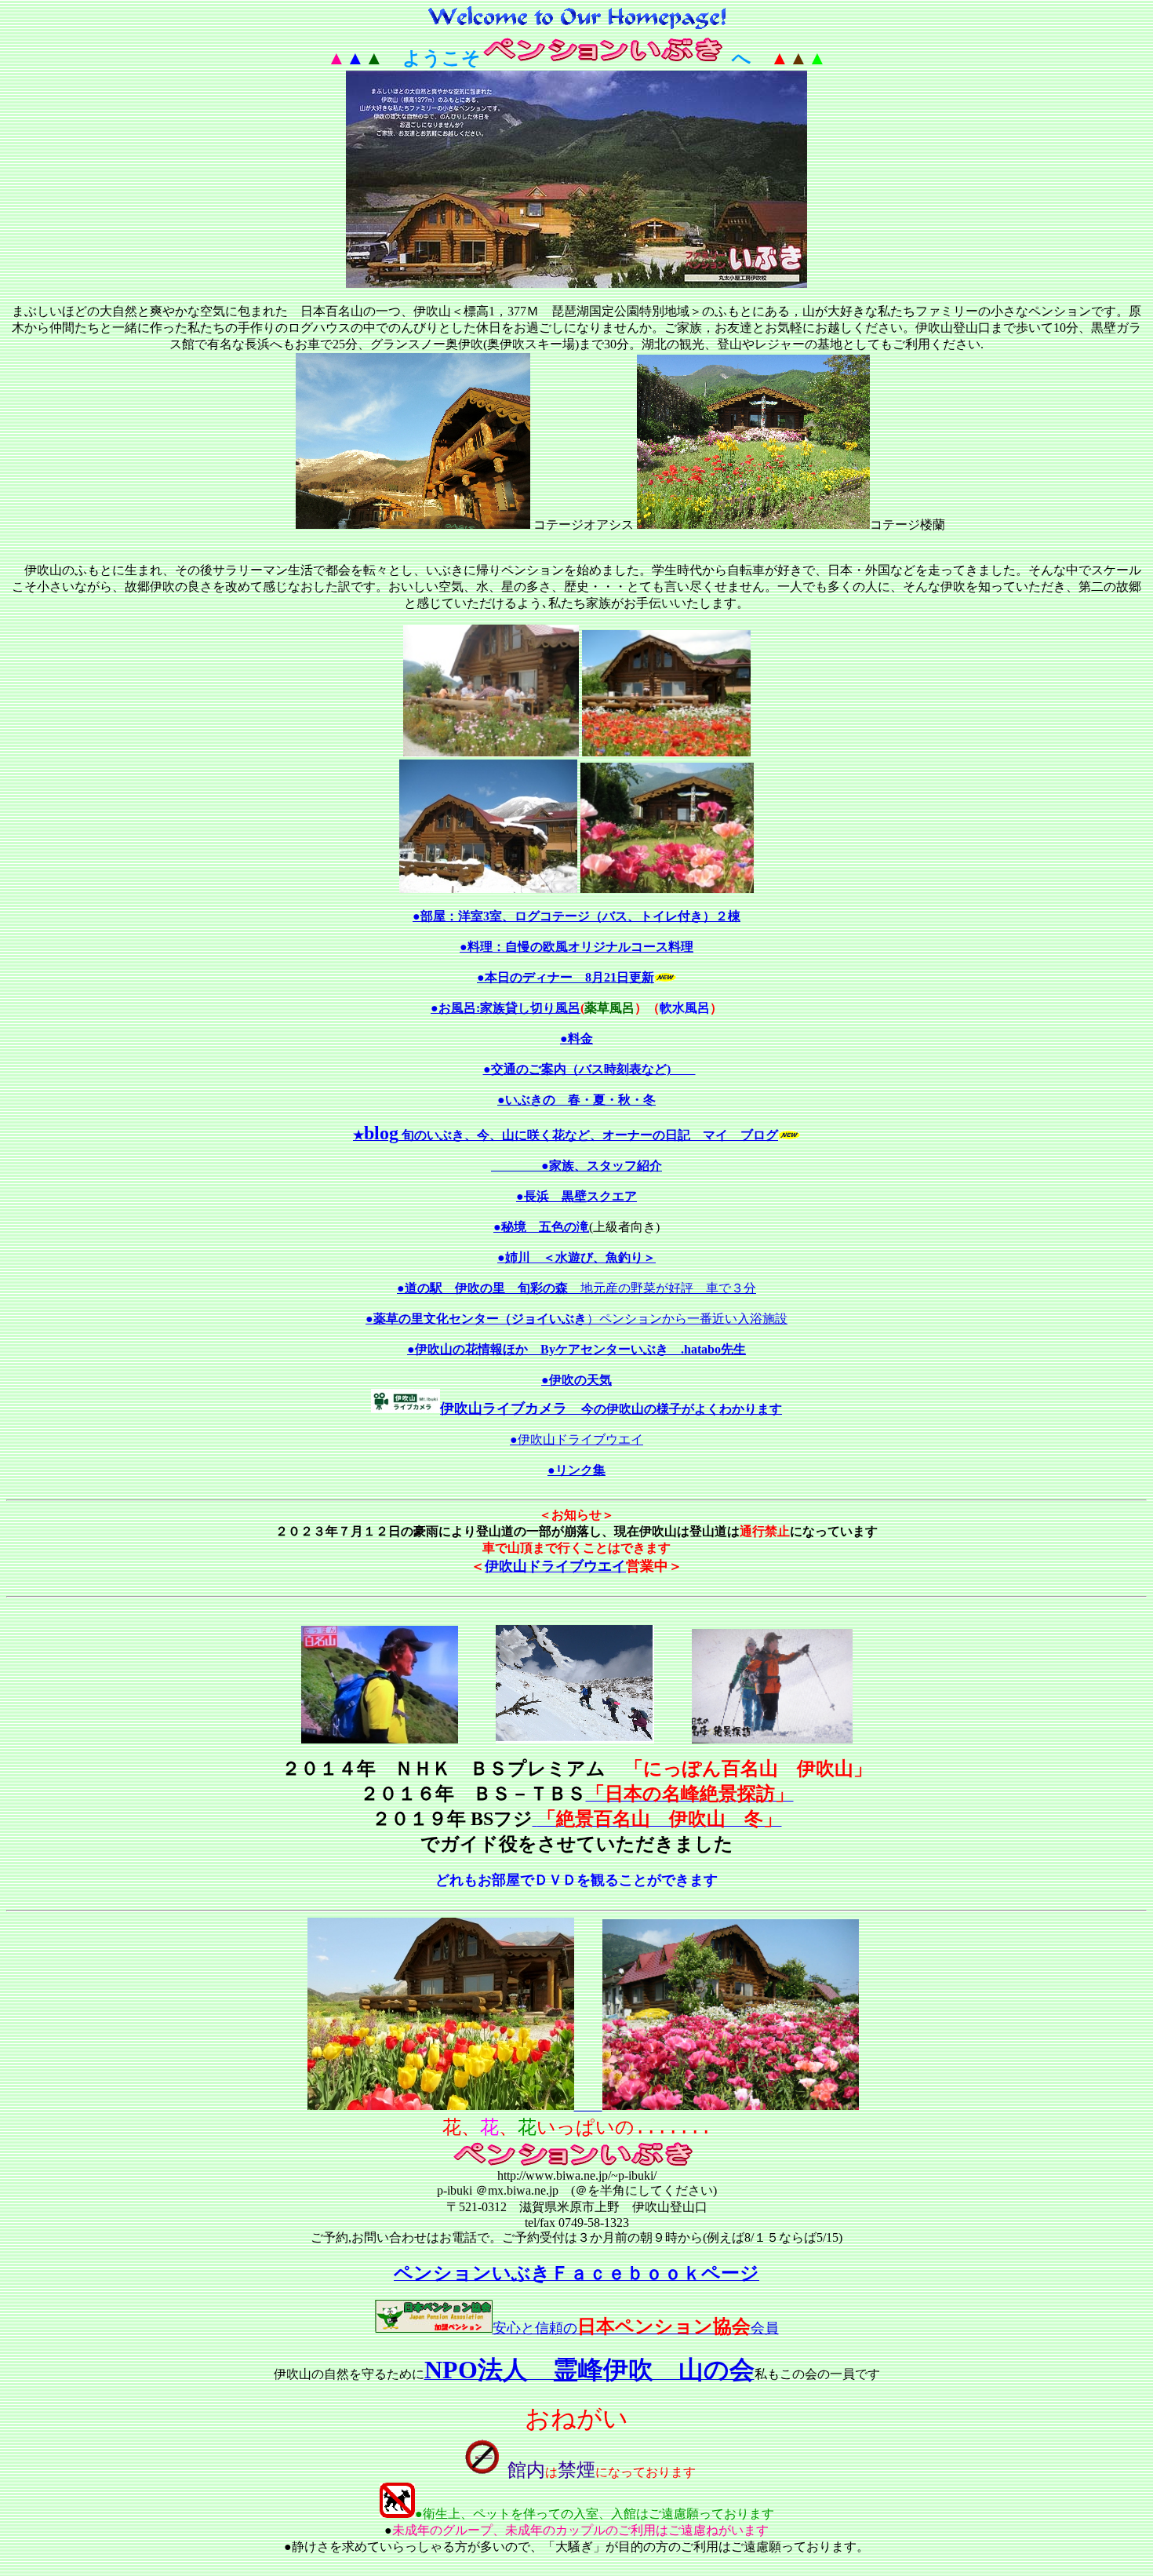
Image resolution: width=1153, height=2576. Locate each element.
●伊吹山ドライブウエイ (576, 1439)
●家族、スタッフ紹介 (602, 1166)
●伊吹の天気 (576, 1380)
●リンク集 (576, 1470)
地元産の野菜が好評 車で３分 (576, 1288)
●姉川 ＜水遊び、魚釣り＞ (576, 1257)
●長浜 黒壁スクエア (576, 1196)
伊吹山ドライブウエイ (555, 1566)
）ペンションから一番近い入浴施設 (576, 1319)
